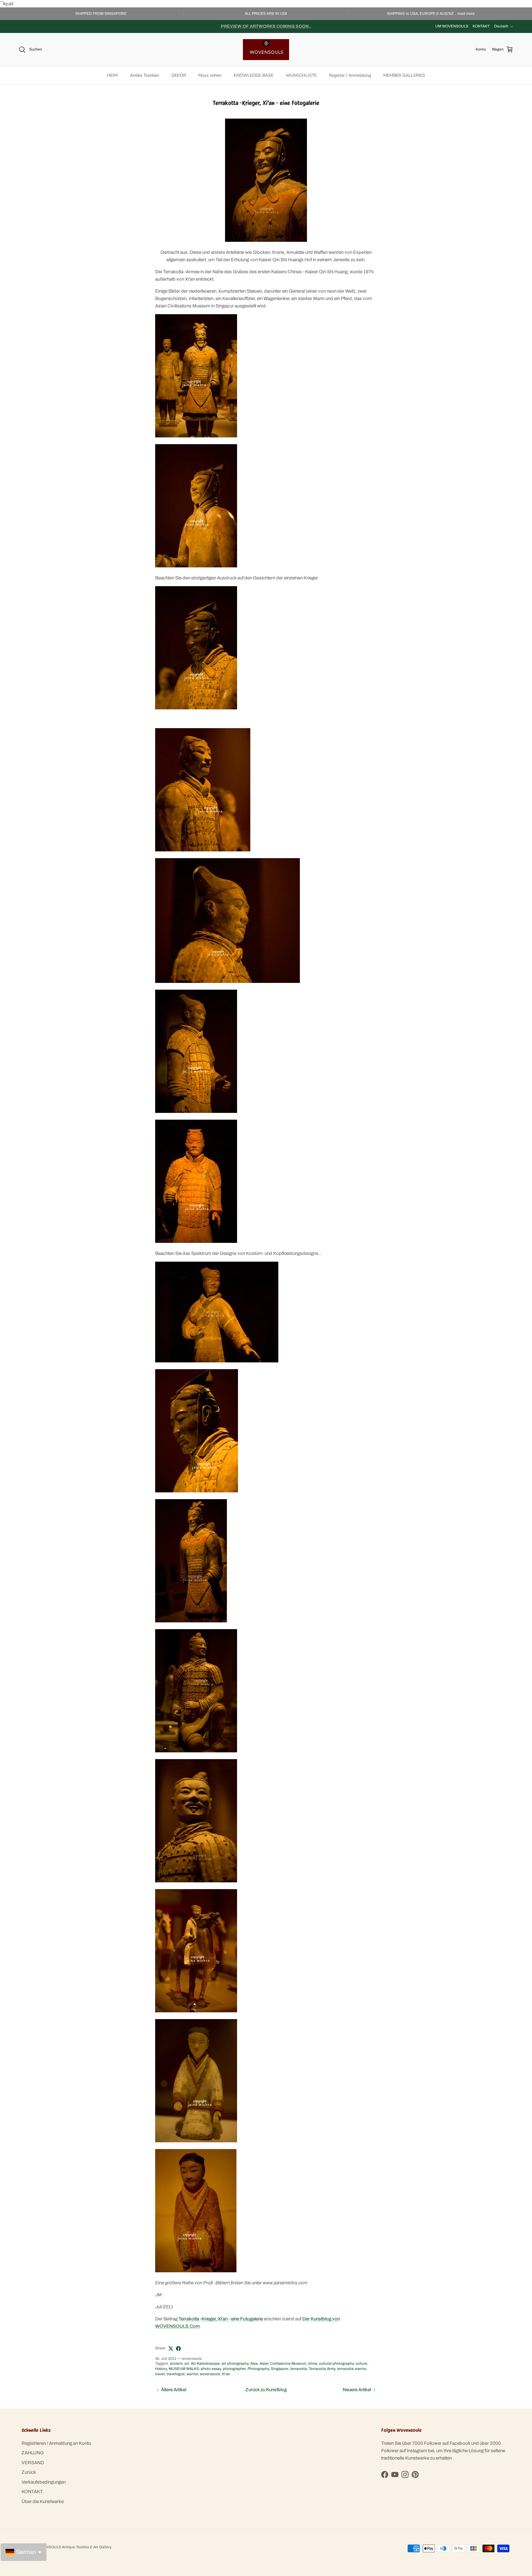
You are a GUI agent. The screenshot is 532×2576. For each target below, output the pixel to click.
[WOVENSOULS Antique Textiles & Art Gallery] (266, 50)
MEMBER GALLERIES (404, 75)
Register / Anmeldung (350, 75)
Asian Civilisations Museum (283, 2363)
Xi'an (226, 2374)
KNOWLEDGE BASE (254, 75)
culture (361, 2363)
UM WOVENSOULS (452, 26)
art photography (235, 2363)
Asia (254, 2363)
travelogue (176, 2374)
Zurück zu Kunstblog (266, 2390)
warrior (192, 2374)
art (187, 2363)
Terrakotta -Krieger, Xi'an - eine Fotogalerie (221, 2319)
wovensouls (210, 2374)
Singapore (280, 2369)
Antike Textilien (145, 75)
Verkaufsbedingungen (44, 2482)
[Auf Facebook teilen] (178, 2349)
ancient (176, 2363)
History (161, 2369)
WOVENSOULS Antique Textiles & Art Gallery (73, 2547)
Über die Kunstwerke (43, 2501)
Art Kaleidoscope (205, 2363)
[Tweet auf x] (171, 2349)
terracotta (299, 2369)
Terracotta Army (322, 2369)
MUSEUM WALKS (184, 2369)
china (312, 2363)
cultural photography (336, 2363)
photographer (234, 2369)
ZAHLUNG (33, 2453)
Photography (258, 2369)
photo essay (211, 2369)
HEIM (112, 75)
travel (160, 2374)
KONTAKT (481, 26)
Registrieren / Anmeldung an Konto (56, 2443)
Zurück (29, 2472)
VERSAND (33, 2463)
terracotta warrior (352, 2369)
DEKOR (179, 75)
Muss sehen (210, 75)
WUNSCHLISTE (301, 75)
